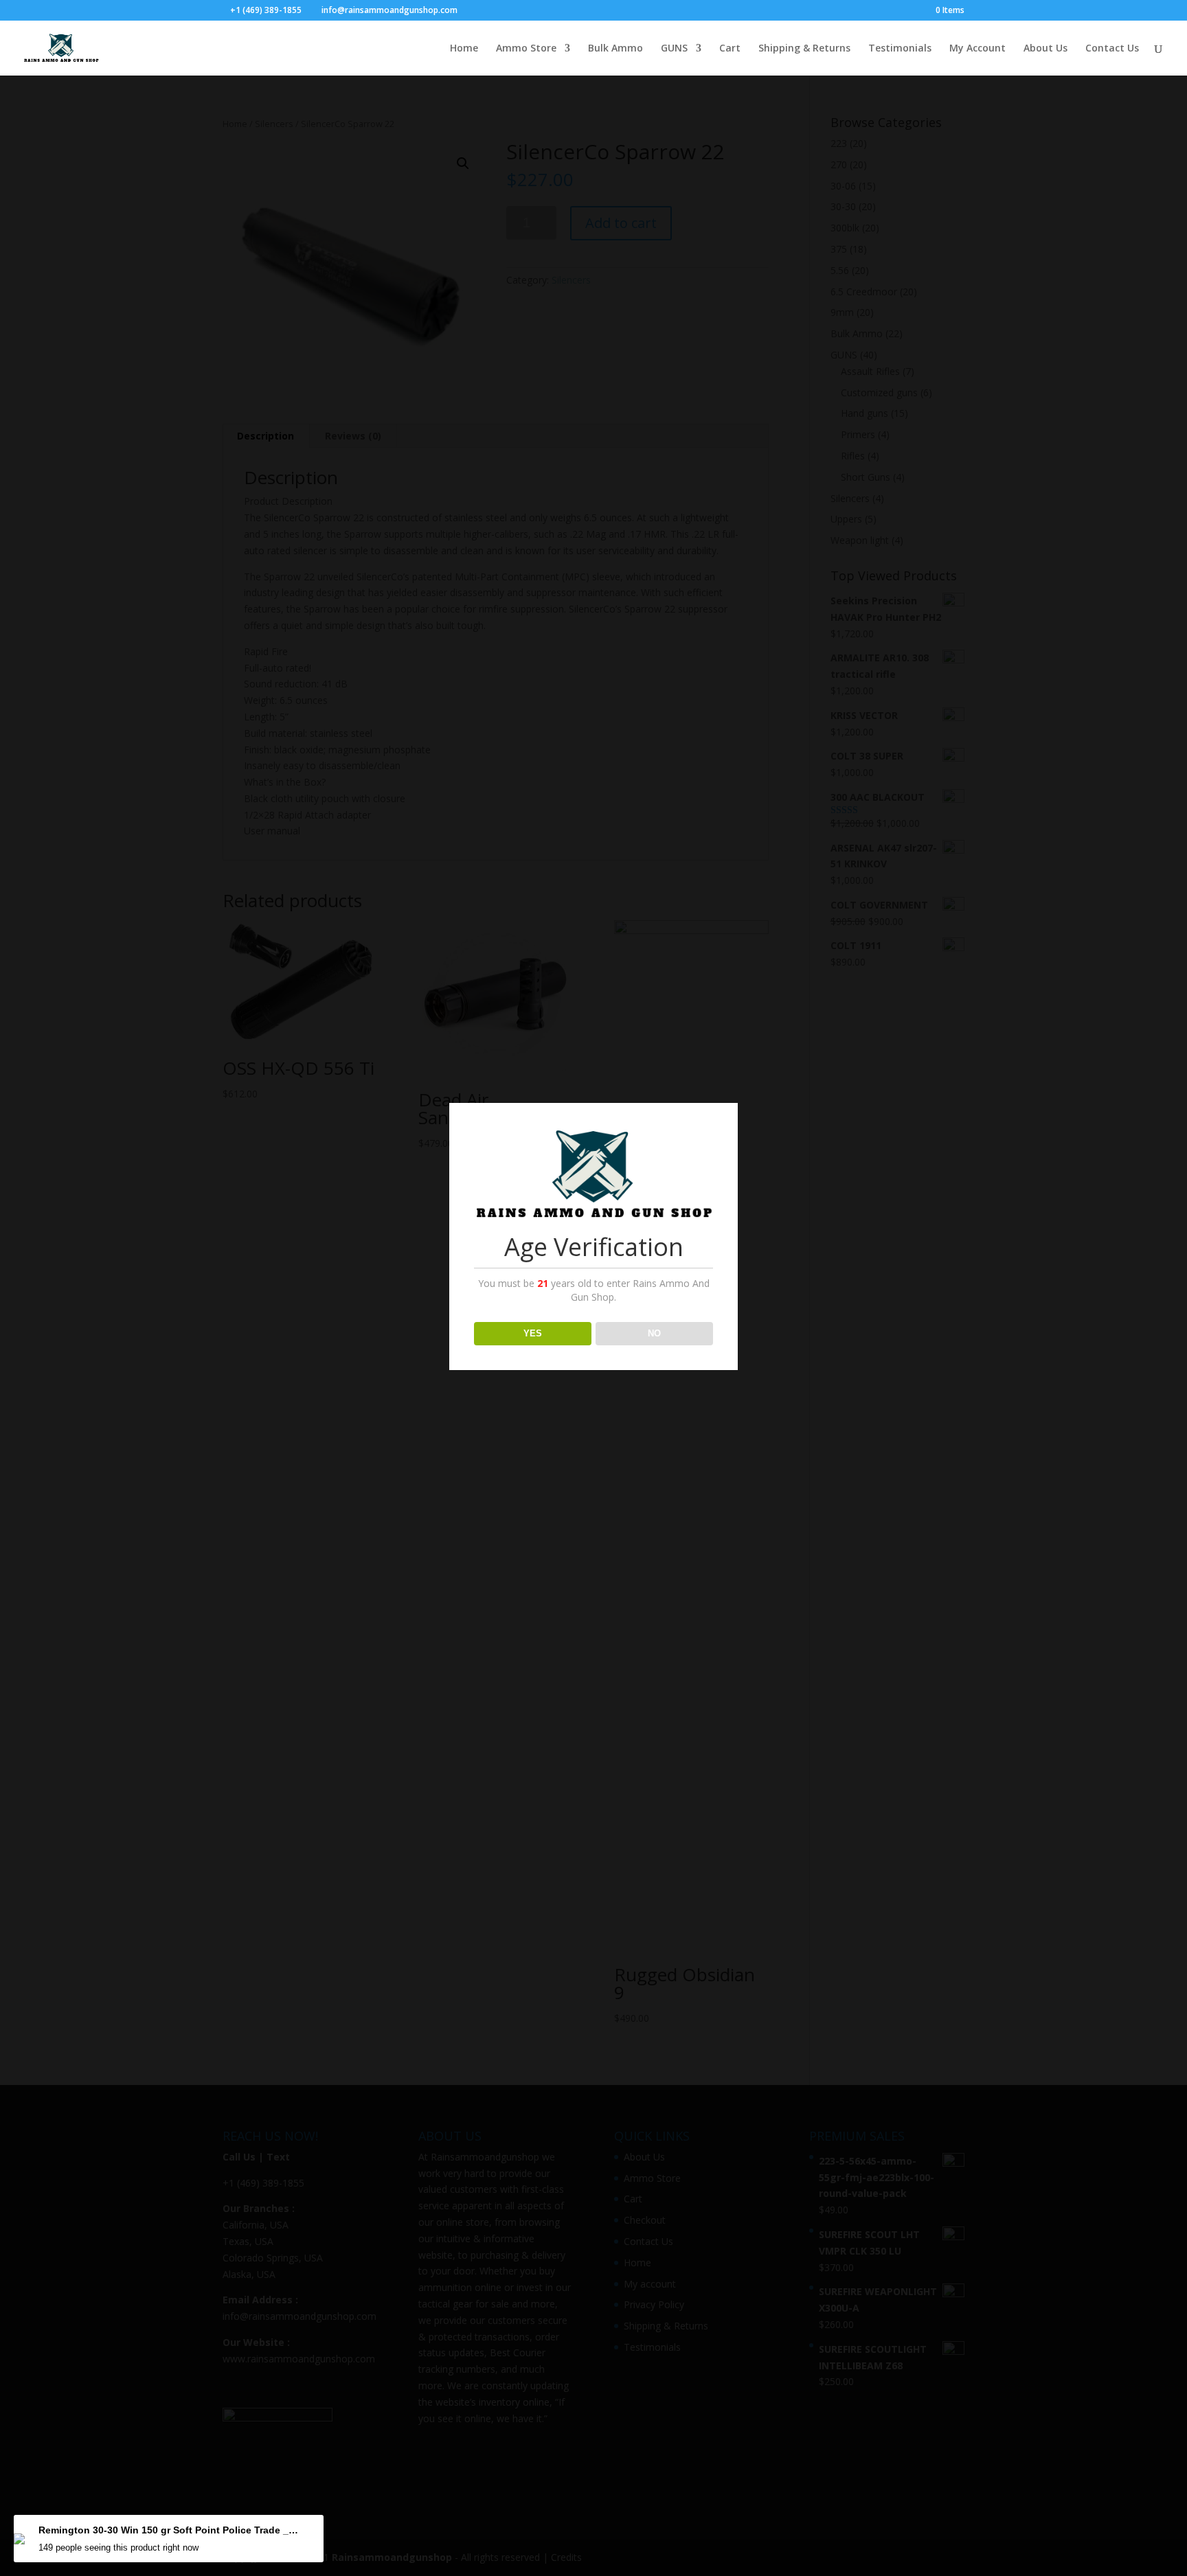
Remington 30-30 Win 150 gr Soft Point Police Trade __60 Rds (169, 2530)
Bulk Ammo (615, 49)
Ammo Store (526, 49)
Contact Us (1112, 49)
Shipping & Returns (804, 49)
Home (464, 49)
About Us (1045, 49)
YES (533, 1333)
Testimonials (900, 49)
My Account (977, 49)
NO (654, 1333)
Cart (730, 49)
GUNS (674, 49)
